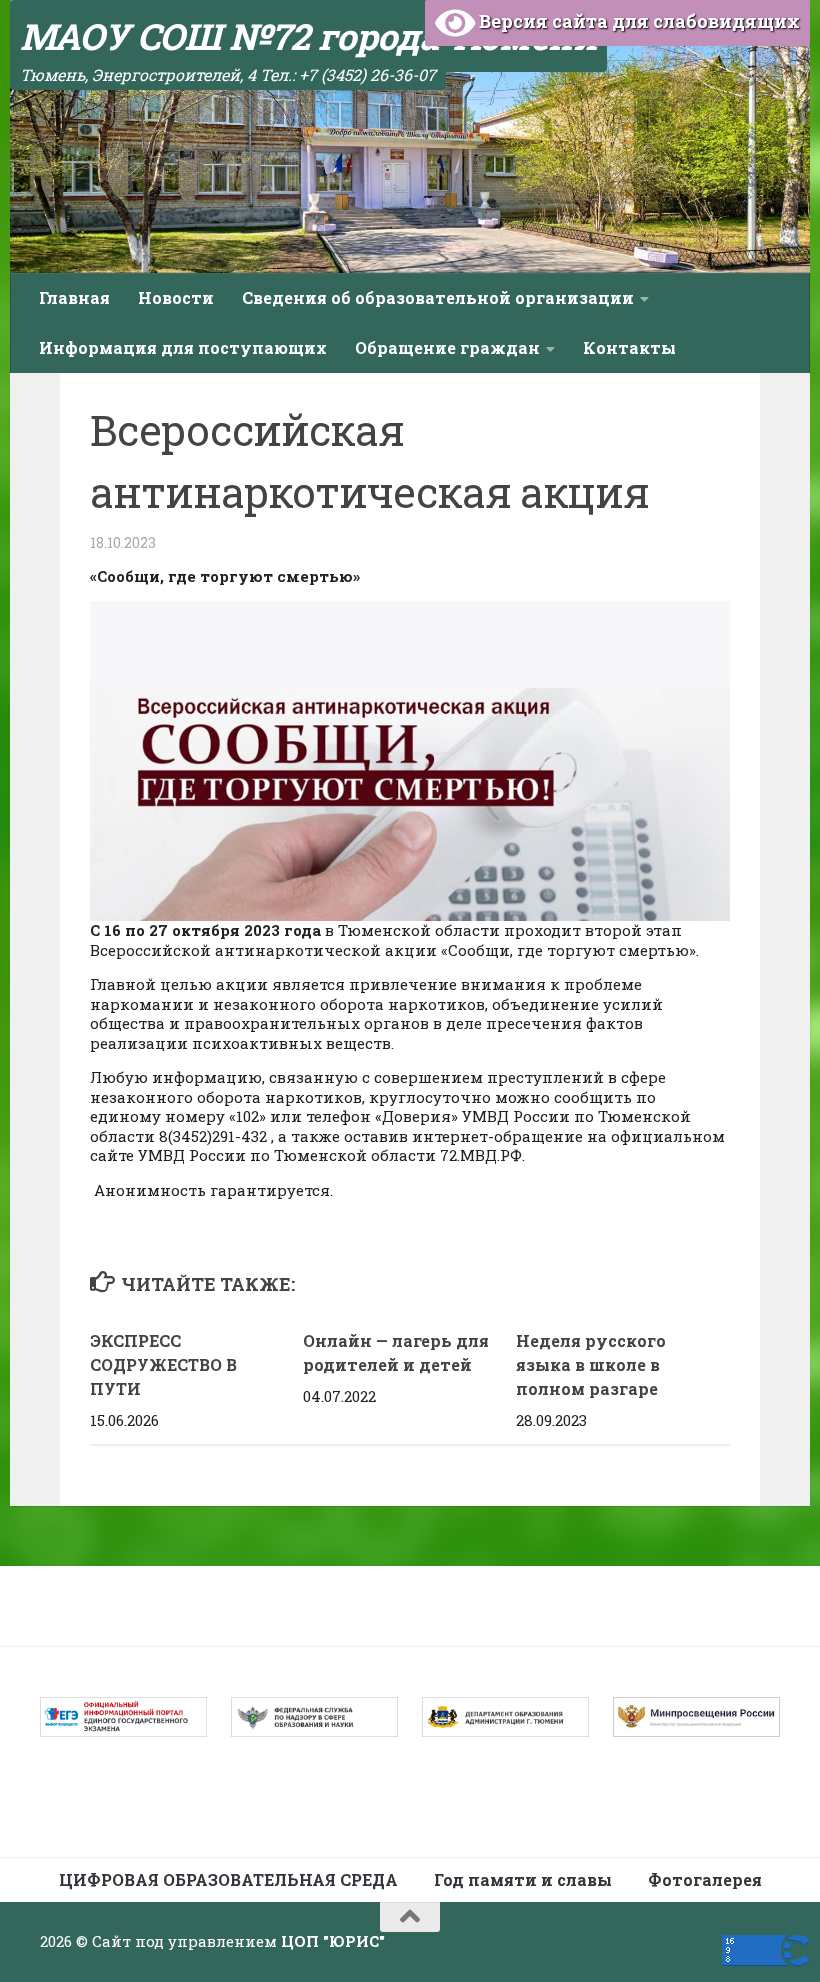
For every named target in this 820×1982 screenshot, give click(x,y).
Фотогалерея (705, 1879)
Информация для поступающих (183, 347)
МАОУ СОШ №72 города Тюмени (308, 36)
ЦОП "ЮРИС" (333, 1941)
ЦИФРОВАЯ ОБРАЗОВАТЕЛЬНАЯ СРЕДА (228, 1879)
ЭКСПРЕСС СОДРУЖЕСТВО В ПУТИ (163, 1364)
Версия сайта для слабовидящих (637, 21)
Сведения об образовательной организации (438, 297)
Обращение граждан (447, 347)
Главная (74, 297)
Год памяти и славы (523, 1879)
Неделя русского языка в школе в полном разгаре (591, 1364)
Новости (176, 297)
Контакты (629, 347)
